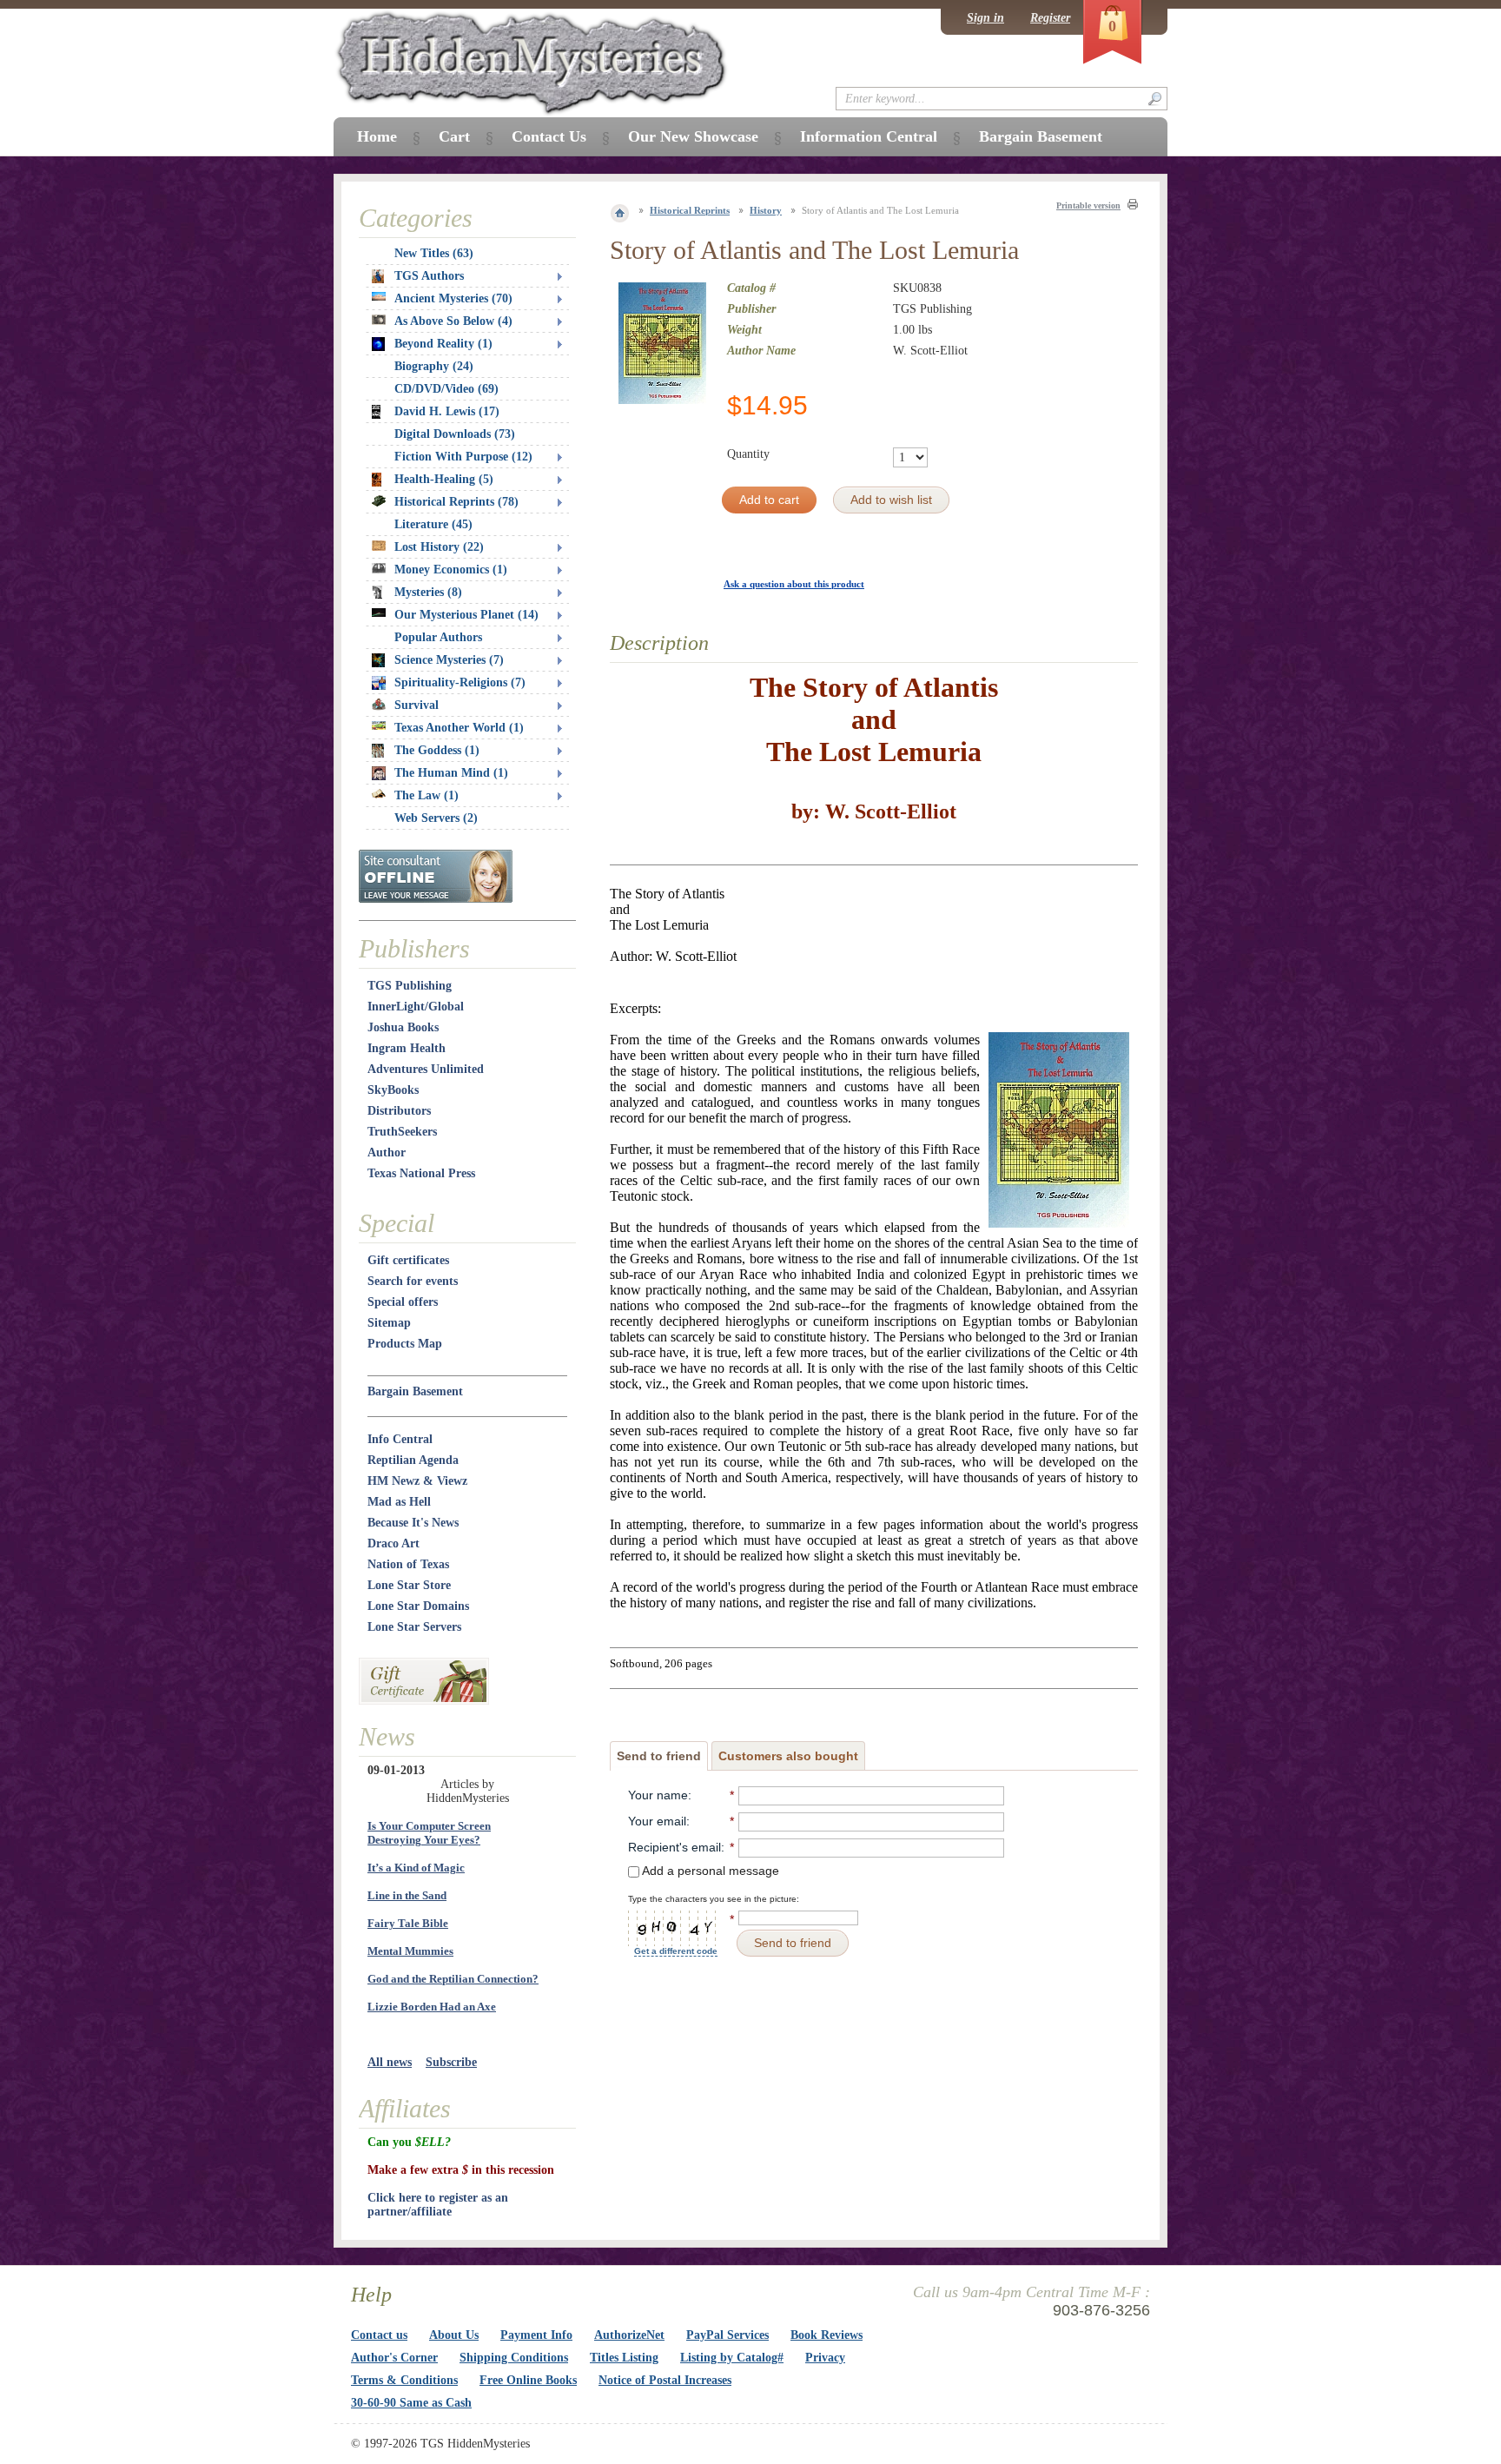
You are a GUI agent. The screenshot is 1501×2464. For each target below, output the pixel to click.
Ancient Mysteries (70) (453, 298)
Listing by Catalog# (732, 2358)
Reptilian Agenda (413, 1460)
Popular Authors (438, 637)
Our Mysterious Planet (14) (466, 615)
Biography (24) (434, 366)
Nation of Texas (408, 1564)
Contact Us (549, 136)
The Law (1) (426, 795)
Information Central (869, 136)
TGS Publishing (410, 986)
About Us (454, 2335)
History (766, 210)
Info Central (400, 1439)
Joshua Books (403, 1027)
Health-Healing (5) (444, 479)
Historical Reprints (690, 210)
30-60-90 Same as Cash (411, 2403)
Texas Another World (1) (459, 728)
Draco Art (393, 1543)
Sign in (985, 18)
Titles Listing (624, 2358)
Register (1050, 18)
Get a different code (676, 1951)
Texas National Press (421, 1173)
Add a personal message (709, 1871)
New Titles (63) (434, 253)
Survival (417, 705)
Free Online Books (528, 2380)
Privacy (825, 2358)
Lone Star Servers (414, 1627)
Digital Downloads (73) (455, 434)
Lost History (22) (439, 547)
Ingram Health (407, 1048)
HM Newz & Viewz (417, 1481)
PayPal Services (727, 2335)
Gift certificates (408, 1260)
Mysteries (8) (428, 592)
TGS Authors (429, 276)
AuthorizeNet (629, 2335)
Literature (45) (433, 524)
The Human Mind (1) (451, 773)
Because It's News (413, 1523)
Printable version (1088, 205)
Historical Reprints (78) (456, 502)
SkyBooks (393, 1090)
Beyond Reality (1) (443, 344)
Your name (658, 1795)
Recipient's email (674, 1847)
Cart (454, 136)
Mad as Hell (399, 1502)
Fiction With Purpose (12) (463, 457)
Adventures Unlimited (426, 1069)
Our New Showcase (693, 136)
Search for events (413, 1281)
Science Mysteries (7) (449, 660)
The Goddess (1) (437, 750)
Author (387, 1153)
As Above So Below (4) (453, 321)
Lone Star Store (409, 1585)
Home (377, 136)
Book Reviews (827, 2335)
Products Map (405, 1344)
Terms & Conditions (404, 2380)
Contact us (379, 2335)
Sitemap (389, 1323)
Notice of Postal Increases (665, 2380)
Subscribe (451, 2062)
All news (390, 2062)
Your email (657, 1821)
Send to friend (659, 1756)
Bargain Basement (415, 1391)
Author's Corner (394, 2358)
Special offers (403, 1302)
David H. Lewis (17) (447, 411)
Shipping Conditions (514, 2358)
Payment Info (536, 2335)
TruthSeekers (402, 1132)
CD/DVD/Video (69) (446, 389)
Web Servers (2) (436, 818)
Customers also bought (788, 1756)
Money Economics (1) (451, 570)
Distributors (399, 1111)
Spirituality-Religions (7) (460, 682)
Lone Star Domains (418, 1606)
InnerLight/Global (416, 1007)
